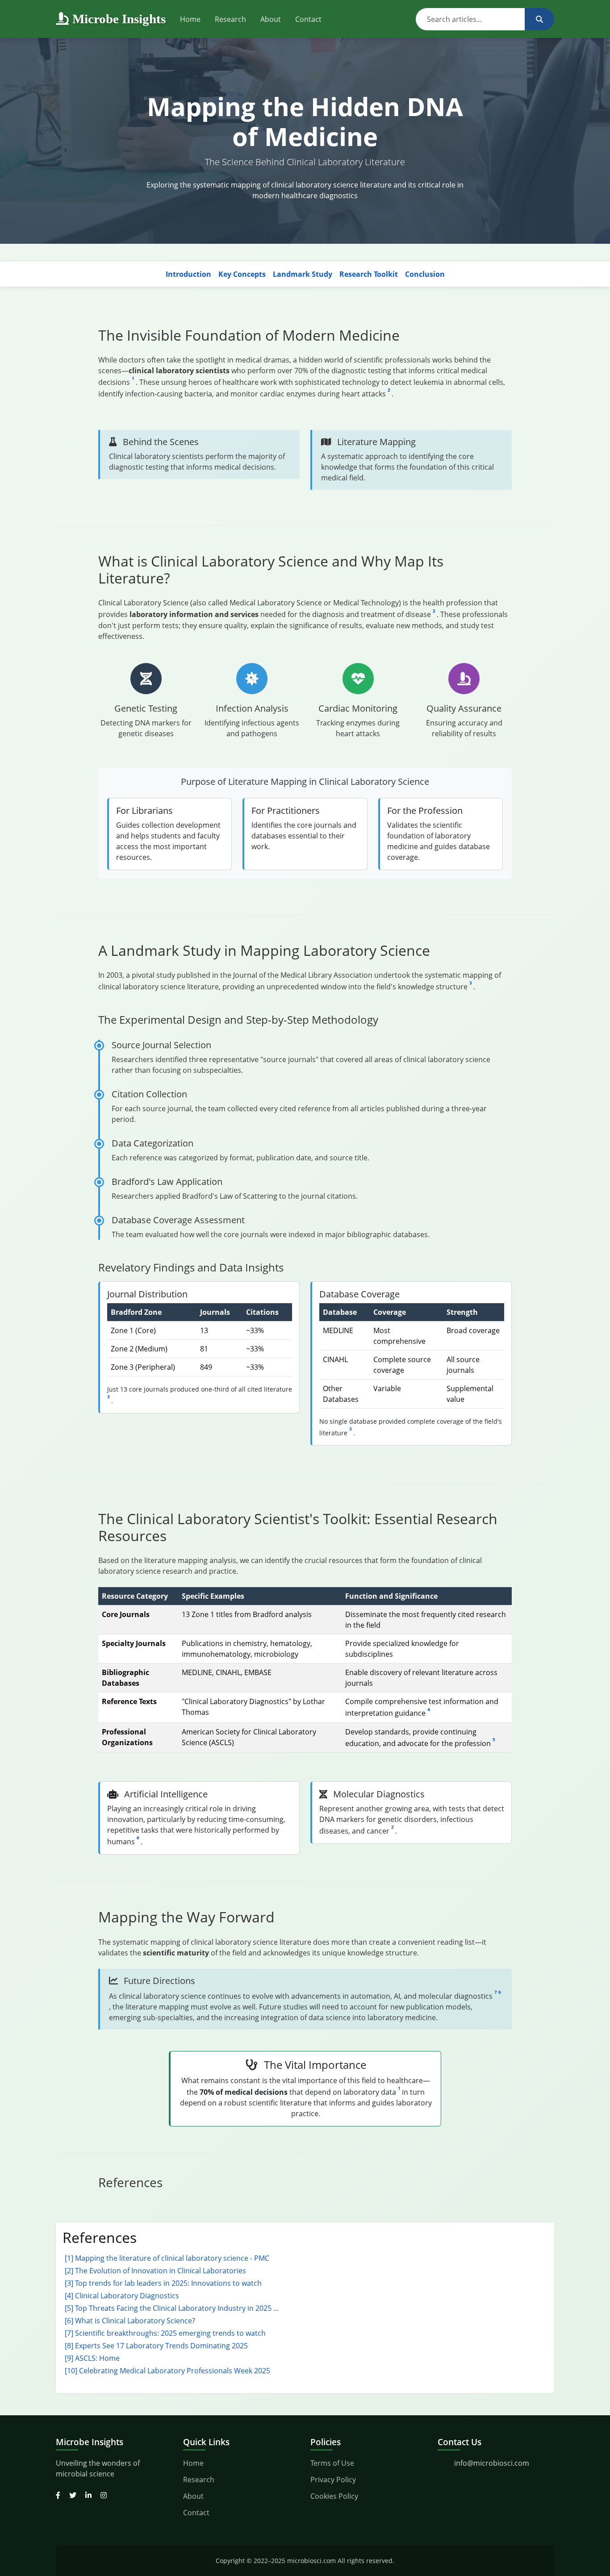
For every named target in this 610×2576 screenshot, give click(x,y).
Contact (308, 19)
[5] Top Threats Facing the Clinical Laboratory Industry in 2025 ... (172, 2308)
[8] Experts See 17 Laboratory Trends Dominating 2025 (156, 2346)
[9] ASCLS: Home (92, 2358)
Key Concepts (242, 274)
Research (230, 19)
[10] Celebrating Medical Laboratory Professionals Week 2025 (167, 2371)
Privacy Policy (333, 2480)
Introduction (188, 274)
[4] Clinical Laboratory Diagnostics (122, 2296)
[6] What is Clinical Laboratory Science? (130, 2321)
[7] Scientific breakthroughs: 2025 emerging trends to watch (165, 2333)
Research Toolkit (369, 274)
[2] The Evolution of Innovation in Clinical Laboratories (155, 2271)
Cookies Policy (334, 2496)
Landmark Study (303, 274)
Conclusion (425, 274)
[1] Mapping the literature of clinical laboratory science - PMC (167, 2258)
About (271, 19)
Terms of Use (332, 2463)
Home (190, 19)
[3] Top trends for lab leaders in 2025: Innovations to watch (163, 2283)
